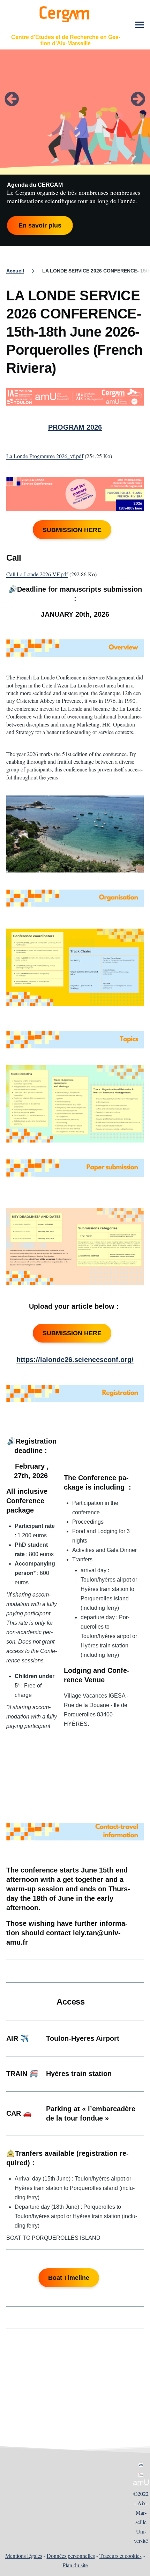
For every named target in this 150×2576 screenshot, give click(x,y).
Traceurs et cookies (121, 2556)
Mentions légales (24, 2556)
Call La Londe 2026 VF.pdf (37, 574)
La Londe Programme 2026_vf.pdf (45, 456)
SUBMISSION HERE (72, 530)
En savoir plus (40, 225)
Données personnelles (71, 2556)
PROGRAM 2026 (75, 427)
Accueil (15, 271)
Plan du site (75, 2565)
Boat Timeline (69, 2278)
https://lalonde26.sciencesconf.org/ (75, 1360)
